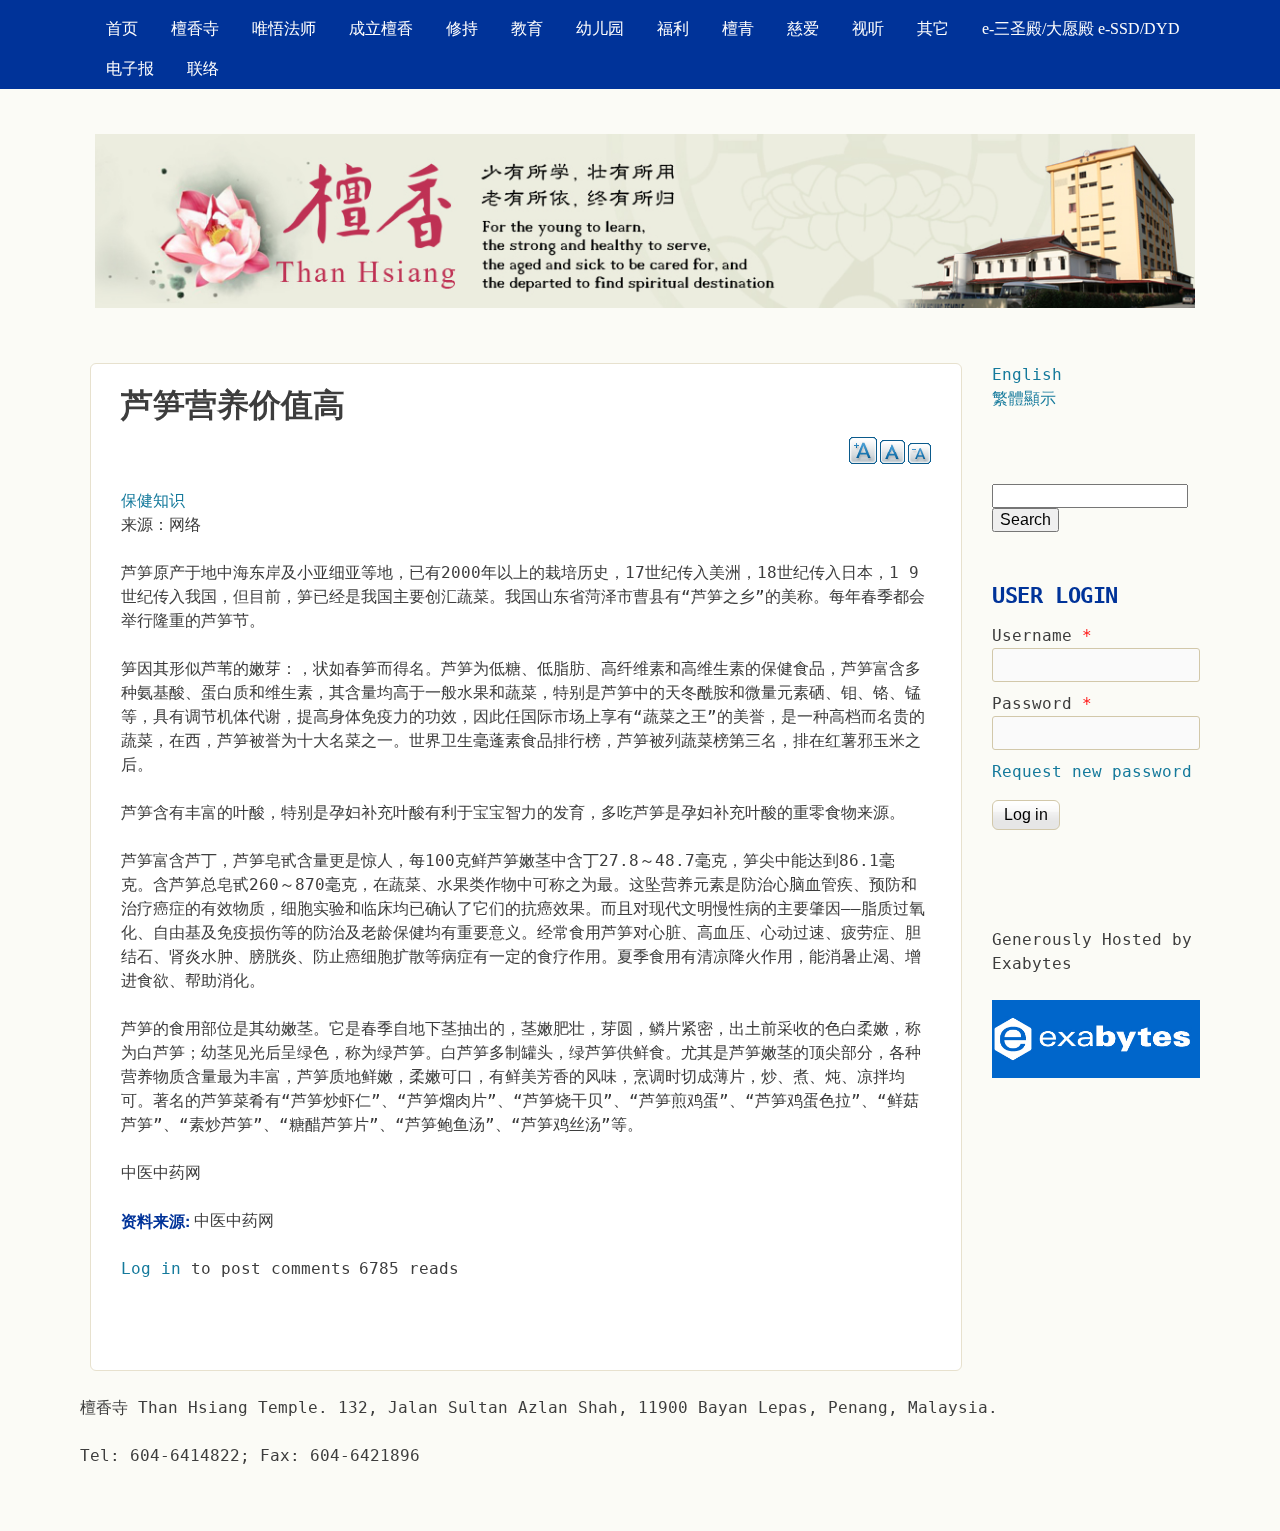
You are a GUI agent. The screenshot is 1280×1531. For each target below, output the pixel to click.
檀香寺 (195, 28)
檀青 (738, 28)
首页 (122, 28)
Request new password (1092, 771)
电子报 (130, 68)
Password (1042, 703)
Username (1042, 635)
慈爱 (803, 28)
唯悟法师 (284, 28)
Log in (151, 1268)
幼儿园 (600, 28)
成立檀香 (381, 28)
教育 (527, 28)
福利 (673, 28)
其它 (933, 28)
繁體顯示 (1024, 398)
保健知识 (153, 500)
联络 (203, 68)
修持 (462, 28)
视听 (868, 28)
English (1027, 374)
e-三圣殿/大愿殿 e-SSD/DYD (1081, 28)
